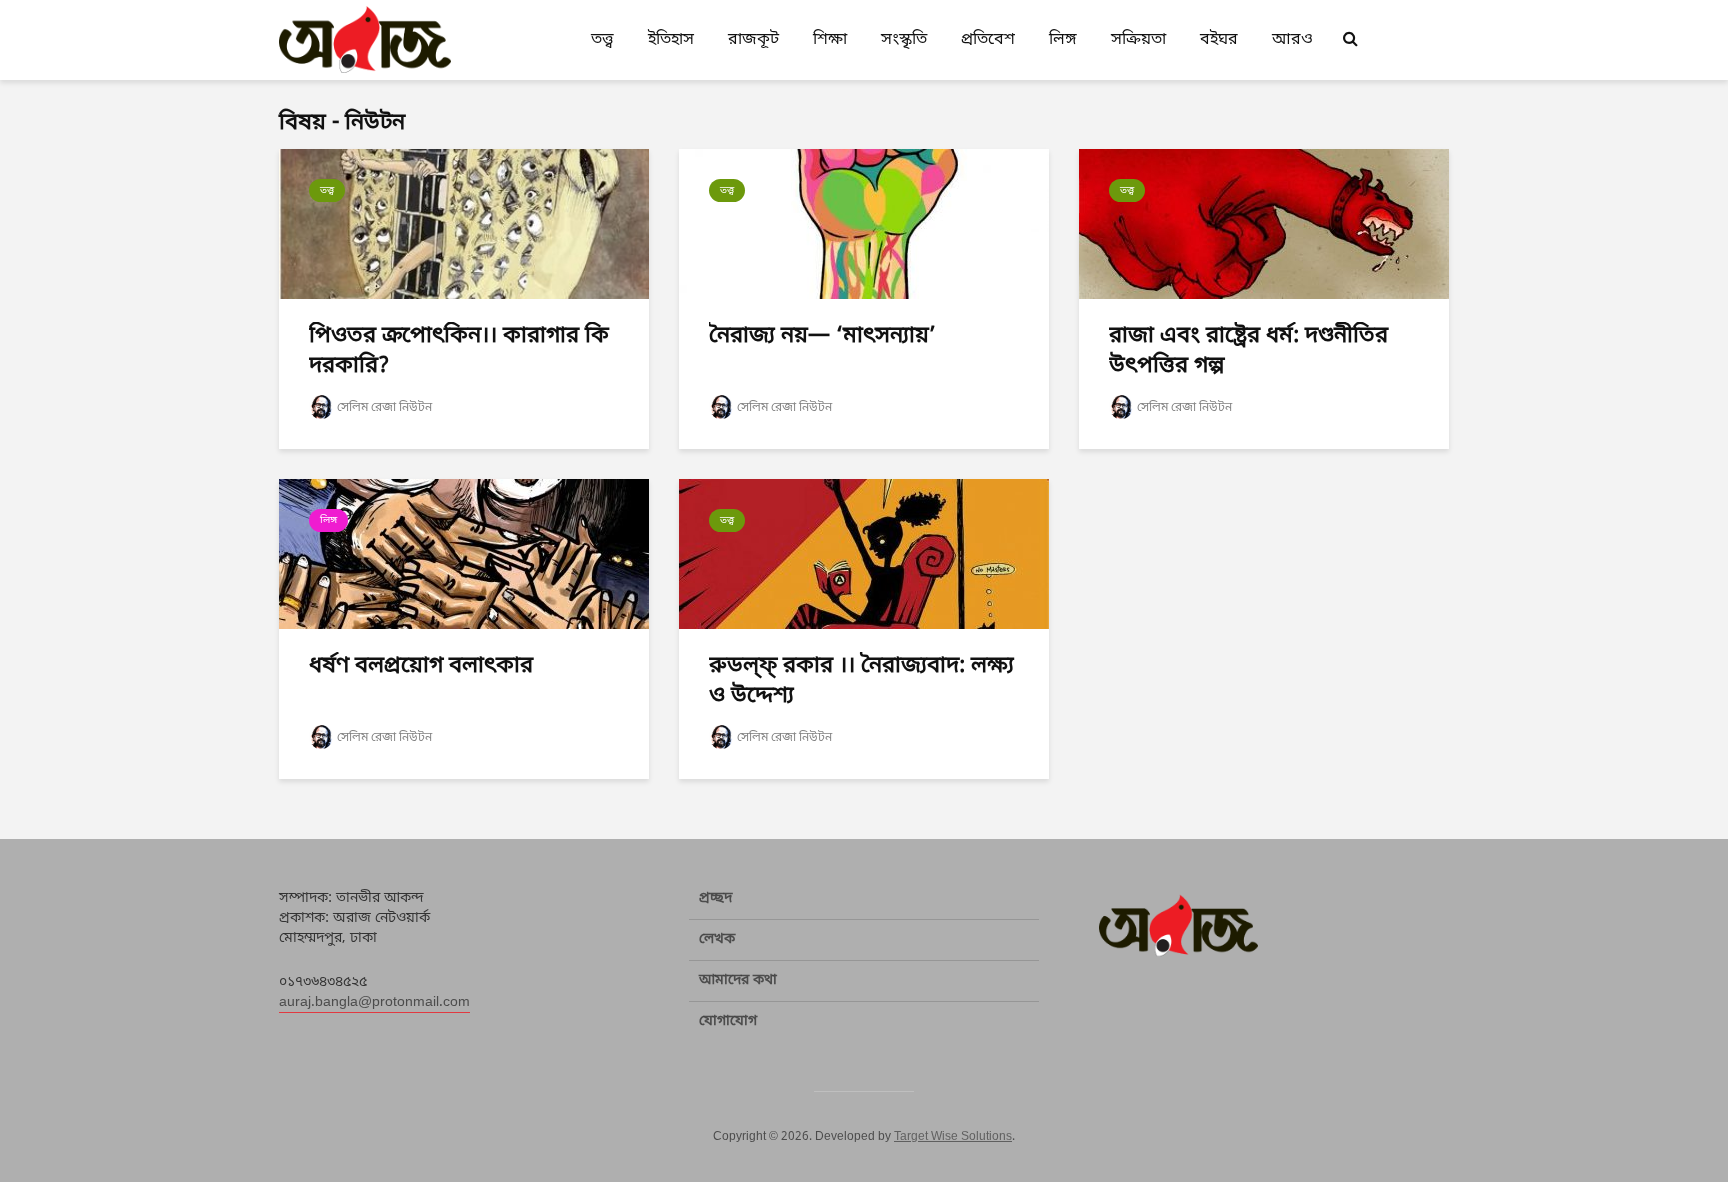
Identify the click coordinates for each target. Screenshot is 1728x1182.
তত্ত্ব (602, 40)
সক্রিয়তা (1138, 40)
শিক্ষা (830, 40)
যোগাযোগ (728, 1021)
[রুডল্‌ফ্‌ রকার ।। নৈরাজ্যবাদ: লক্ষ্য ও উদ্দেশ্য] (864, 555)
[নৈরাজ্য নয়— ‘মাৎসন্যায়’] (864, 225)
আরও (1292, 40)
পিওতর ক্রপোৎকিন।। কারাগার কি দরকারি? (459, 351)
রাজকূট (753, 40)
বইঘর (1219, 40)
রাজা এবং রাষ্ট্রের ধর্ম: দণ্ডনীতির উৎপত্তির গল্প (1248, 351)
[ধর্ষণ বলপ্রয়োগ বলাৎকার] (464, 555)
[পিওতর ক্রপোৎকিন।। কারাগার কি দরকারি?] (464, 225)
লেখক (717, 939)
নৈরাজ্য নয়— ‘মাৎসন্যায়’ (822, 336)
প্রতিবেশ (988, 40)
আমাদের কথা (738, 980)
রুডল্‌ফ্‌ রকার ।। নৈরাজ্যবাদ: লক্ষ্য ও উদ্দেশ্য (861, 681)
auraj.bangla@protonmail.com (374, 1002)
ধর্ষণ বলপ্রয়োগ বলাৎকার (421, 666)
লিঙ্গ (1063, 40)
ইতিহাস (671, 40)
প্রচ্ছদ (715, 898)
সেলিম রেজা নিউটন (384, 408)
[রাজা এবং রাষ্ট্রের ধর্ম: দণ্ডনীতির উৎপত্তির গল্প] (1264, 225)
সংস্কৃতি (904, 40)
